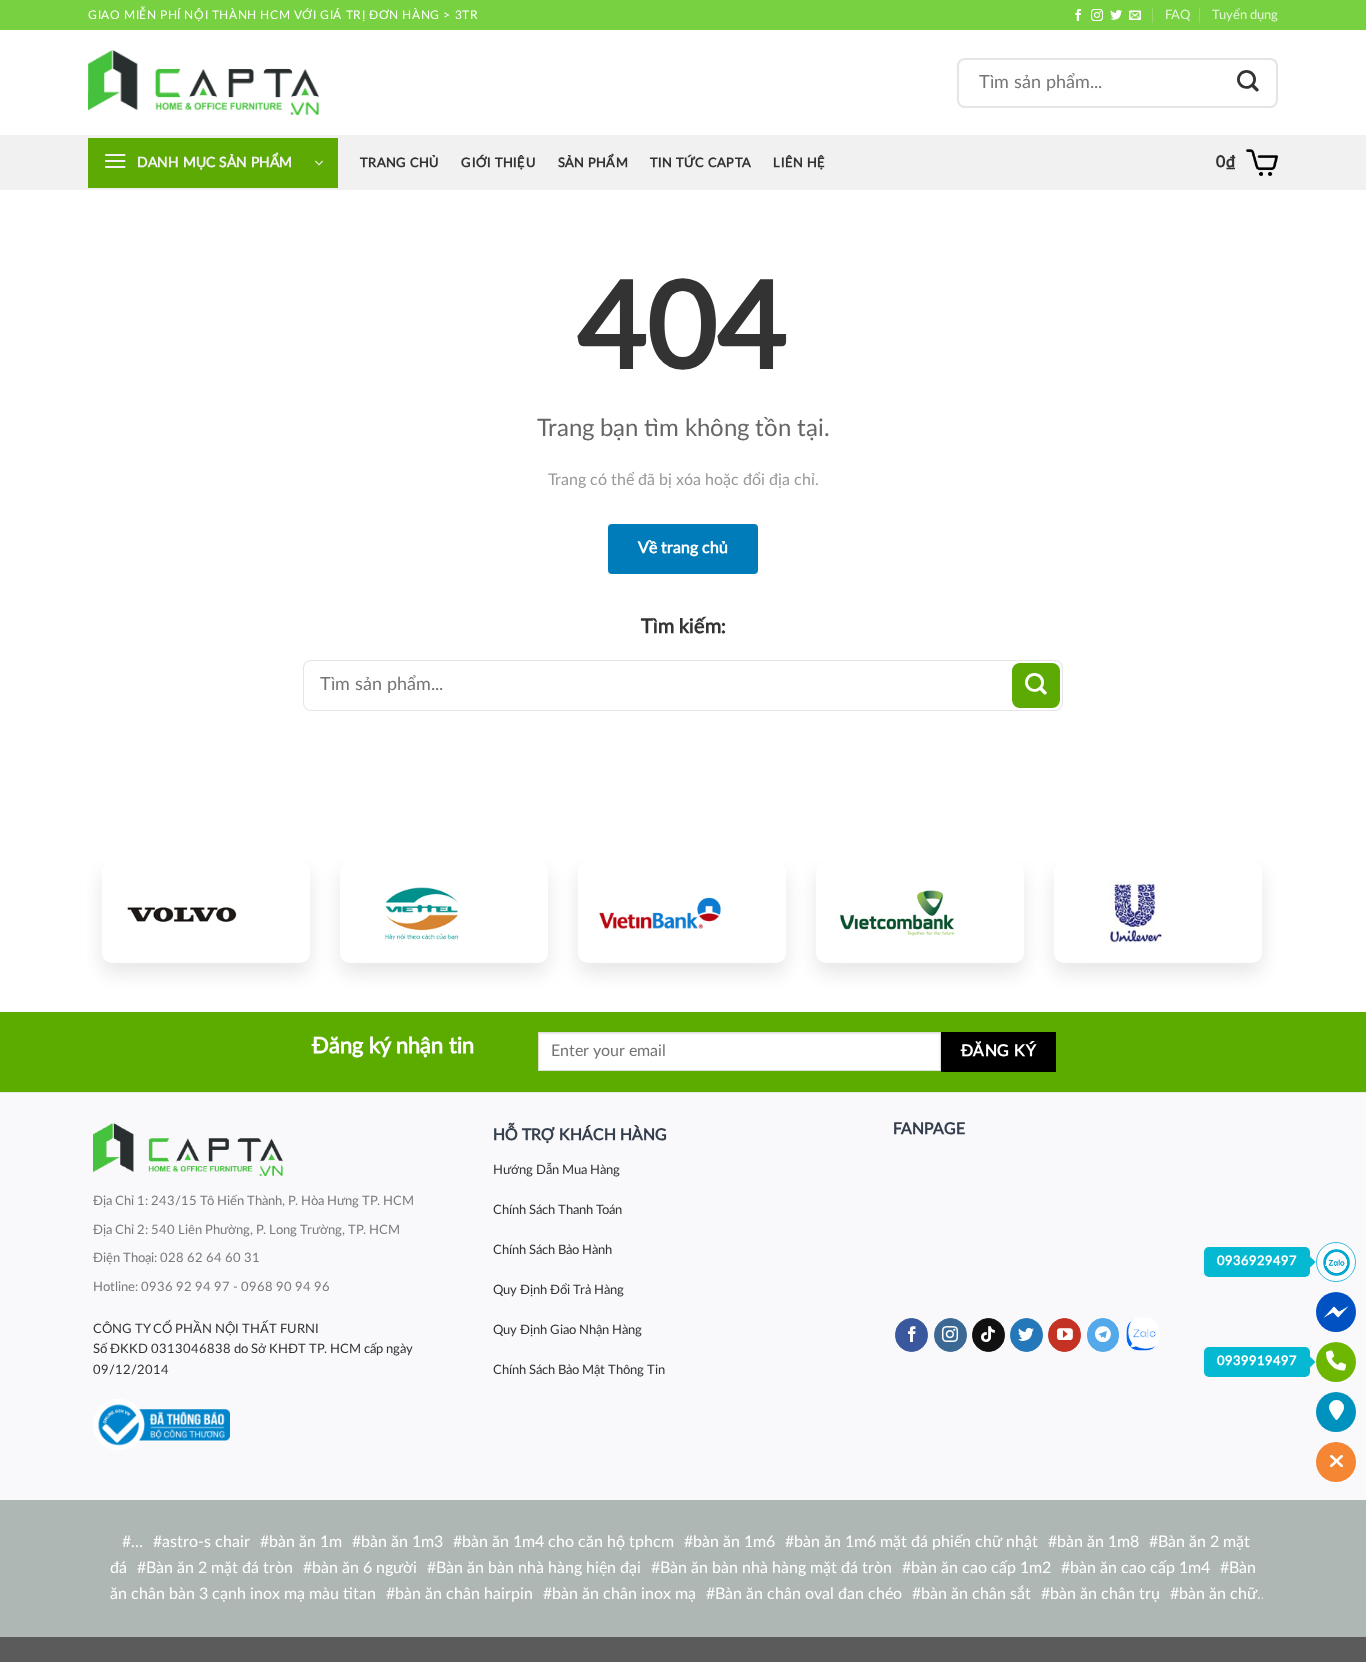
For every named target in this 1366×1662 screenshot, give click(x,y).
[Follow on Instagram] (1097, 16)
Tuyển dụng (1245, 15)
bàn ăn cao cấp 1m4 (1140, 1568)
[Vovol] (206, 912)
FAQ (1177, 15)
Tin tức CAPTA (700, 163)
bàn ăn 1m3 (402, 1542)
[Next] (1228, 909)
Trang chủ (399, 163)
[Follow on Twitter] (1116, 16)
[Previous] (136, 909)
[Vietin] (682, 912)
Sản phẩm (593, 163)
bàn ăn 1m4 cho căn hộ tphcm (568, 1542)
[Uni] (1158, 912)
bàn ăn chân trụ (1105, 1594)
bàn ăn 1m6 (734, 1542)
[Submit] (1248, 82)
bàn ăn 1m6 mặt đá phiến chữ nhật (916, 1542)
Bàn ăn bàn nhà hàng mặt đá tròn (776, 1568)
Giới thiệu (498, 163)
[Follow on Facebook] (1078, 16)
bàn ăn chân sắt (976, 1594)
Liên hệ (799, 163)
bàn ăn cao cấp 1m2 (981, 1568)
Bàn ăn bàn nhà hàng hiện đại (538, 1568)
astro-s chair (206, 1542)
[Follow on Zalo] (1142, 1334)
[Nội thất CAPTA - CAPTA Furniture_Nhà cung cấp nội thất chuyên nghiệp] (203, 82)
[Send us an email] (1135, 16)
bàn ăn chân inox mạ (624, 1594)
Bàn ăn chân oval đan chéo (808, 1594)
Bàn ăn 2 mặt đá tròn (219, 1568)
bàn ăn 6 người (364, 1568)
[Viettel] (444, 912)
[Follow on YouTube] (1064, 1335)
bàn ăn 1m (305, 1542)
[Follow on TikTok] (988, 1335)
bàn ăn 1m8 (1098, 1542)
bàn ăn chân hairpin (464, 1594)
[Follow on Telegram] (1103, 1335)
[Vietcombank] (920, 912)
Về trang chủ (683, 548)
